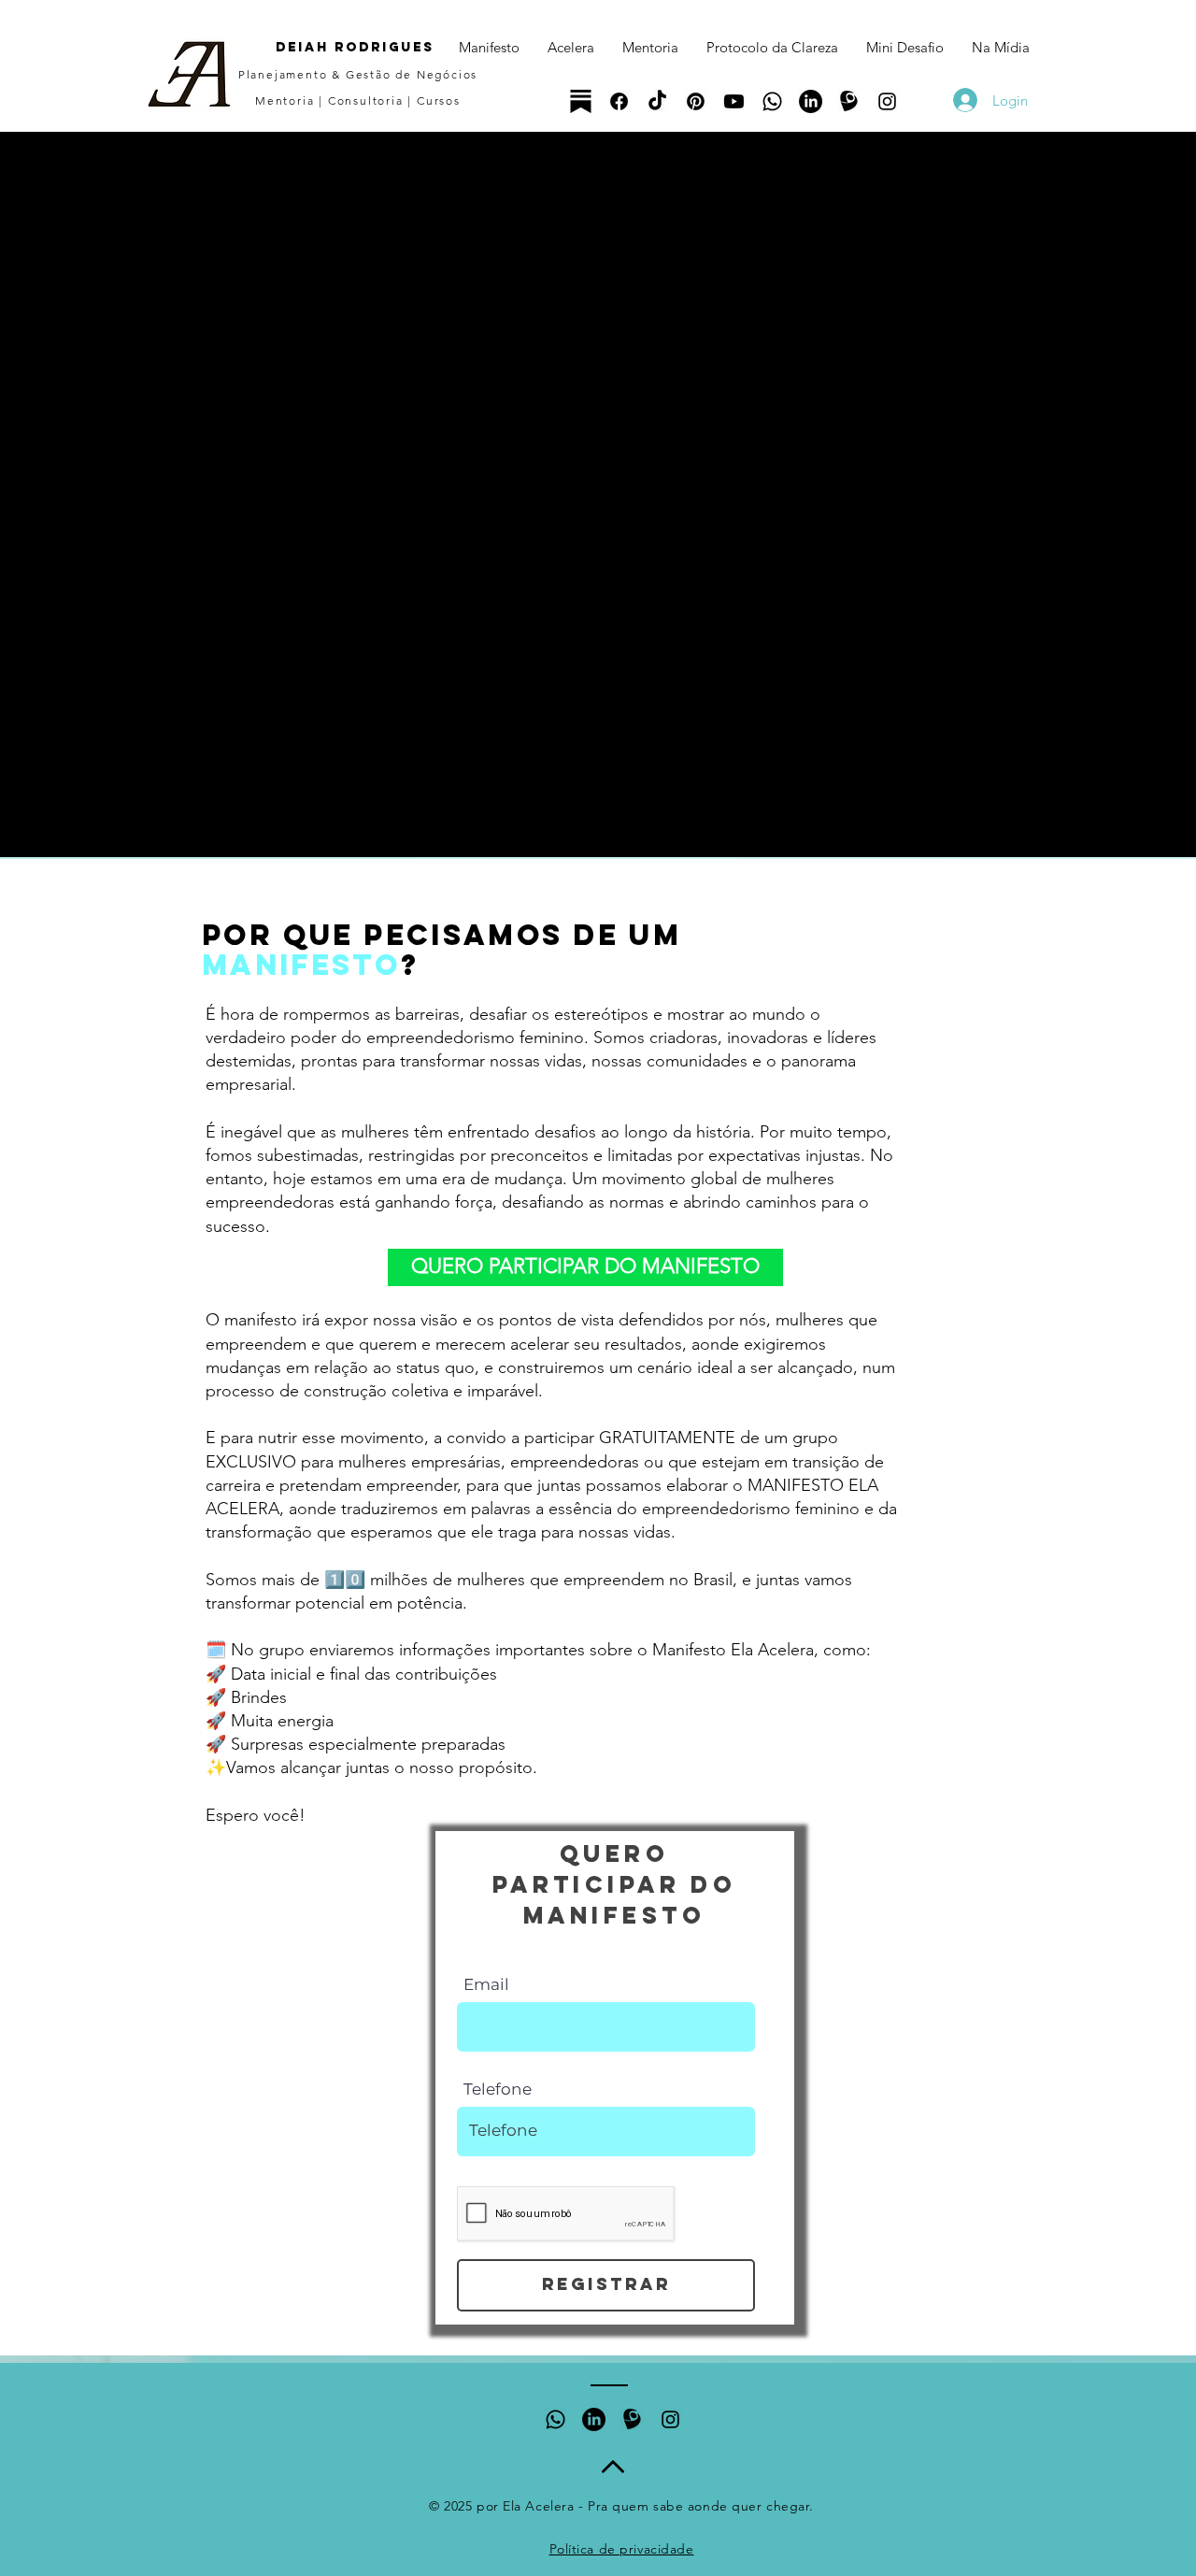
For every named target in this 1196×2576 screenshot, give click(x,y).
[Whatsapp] (772, 101)
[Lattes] (849, 101)
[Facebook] (619, 101)
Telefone (498, 2089)
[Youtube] (734, 101)
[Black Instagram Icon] (887, 101)
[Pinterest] (696, 101)
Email (486, 1985)
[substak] (581, 101)
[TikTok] (657, 101)
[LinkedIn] (811, 101)
